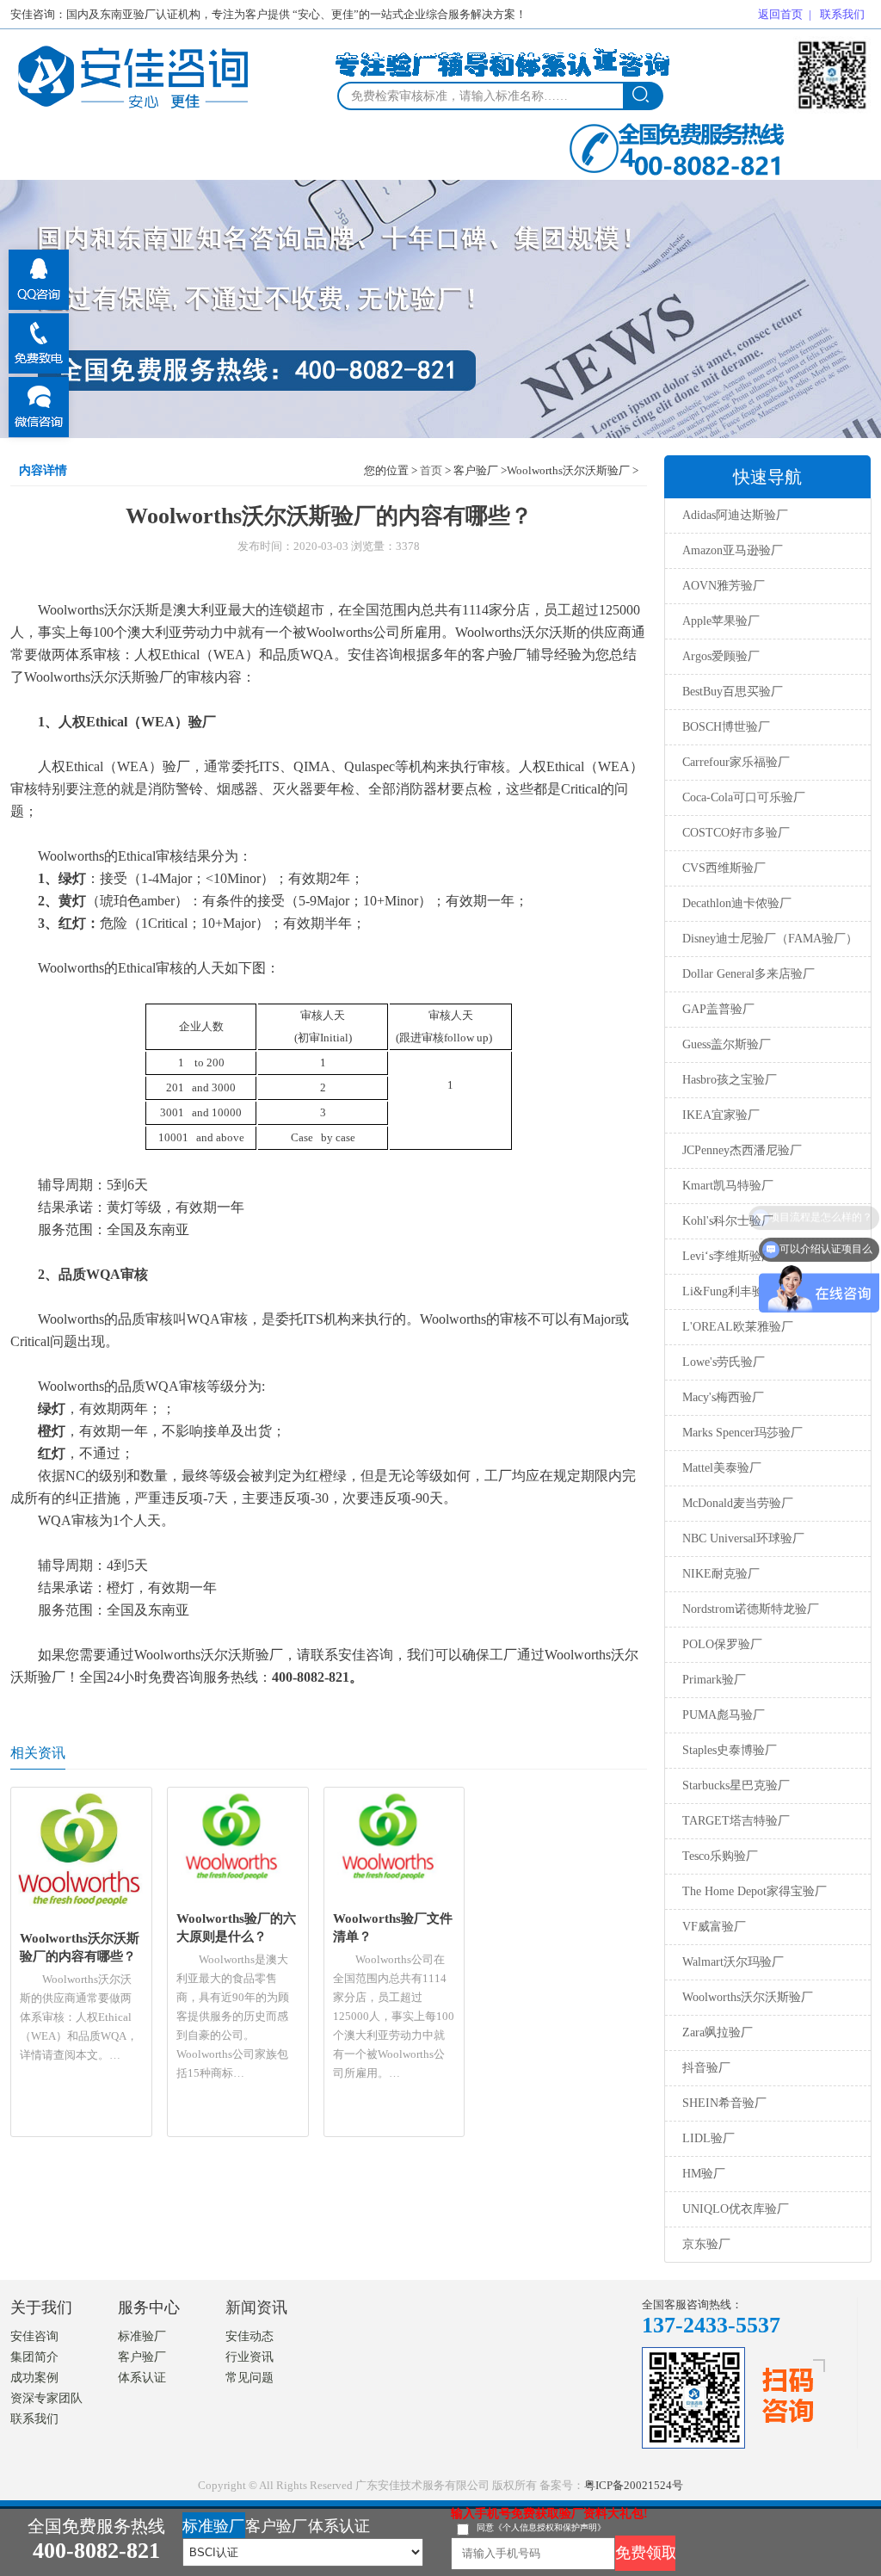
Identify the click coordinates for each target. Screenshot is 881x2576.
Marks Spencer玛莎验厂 (742, 1433)
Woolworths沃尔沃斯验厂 (748, 1997)
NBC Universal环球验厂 (743, 1538)
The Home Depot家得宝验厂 (755, 1891)
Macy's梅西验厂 (723, 1397)
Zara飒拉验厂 (718, 2032)
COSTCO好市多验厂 (736, 833)
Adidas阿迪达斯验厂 (735, 515)
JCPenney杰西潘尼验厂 (742, 1150)
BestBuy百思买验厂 (733, 692)
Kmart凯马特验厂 (728, 1186)
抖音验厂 (706, 2068)
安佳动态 (250, 2336)
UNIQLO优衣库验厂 (736, 2209)
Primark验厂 (714, 1680)
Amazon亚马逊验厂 (733, 550)
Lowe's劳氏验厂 (724, 1362)
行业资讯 (250, 2357)
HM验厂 (704, 2174)
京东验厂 (706, 2244)
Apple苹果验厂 (721, 621)
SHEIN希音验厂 (724, 2103)
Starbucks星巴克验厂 (736, 1785)
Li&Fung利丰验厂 (729, 1291)
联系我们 (842, 14)
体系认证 (142, 2378)
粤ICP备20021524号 (634, 2485)
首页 (431, 470)
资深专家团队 (46, 2398)
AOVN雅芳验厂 (724, 586)
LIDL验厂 (708, 2138)
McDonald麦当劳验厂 (738, 1503)
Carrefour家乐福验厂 (736, 762)
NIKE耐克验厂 (721, 1574)
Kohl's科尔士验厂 (728, 1221)
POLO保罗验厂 (722, 1644)
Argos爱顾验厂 (721, 656)
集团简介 (34, 2357)
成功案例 (34, 2378)
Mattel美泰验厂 (722, 1468)
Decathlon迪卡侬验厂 (737, 903)
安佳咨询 (34, 2336)
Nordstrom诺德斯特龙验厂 (751, 1609)
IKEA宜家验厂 (721, 1115)
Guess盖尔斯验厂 (727, 1044)
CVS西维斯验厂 (724, 868)
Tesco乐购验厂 (720, 1856)
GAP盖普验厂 (718, 1009)
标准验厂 (142, 2336)
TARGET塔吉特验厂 (736, 1821)
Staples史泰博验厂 (730, 1750)
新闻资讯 (256, 2307)
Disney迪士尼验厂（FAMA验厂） (770, 939)
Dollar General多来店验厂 (749, 974)
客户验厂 (142, 2357)
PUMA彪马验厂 (724, 1715)
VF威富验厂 (714, 1927)
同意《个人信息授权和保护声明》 (541, 2527)
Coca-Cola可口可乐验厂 (744, 797)
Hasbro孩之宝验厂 (730, 1080)
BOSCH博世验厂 (726, 727)
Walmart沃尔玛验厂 (733, 1962)
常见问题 (250, 2378)
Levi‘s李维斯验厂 (728, 1256)
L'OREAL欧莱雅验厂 (738, 1327)
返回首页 (780, 14)
